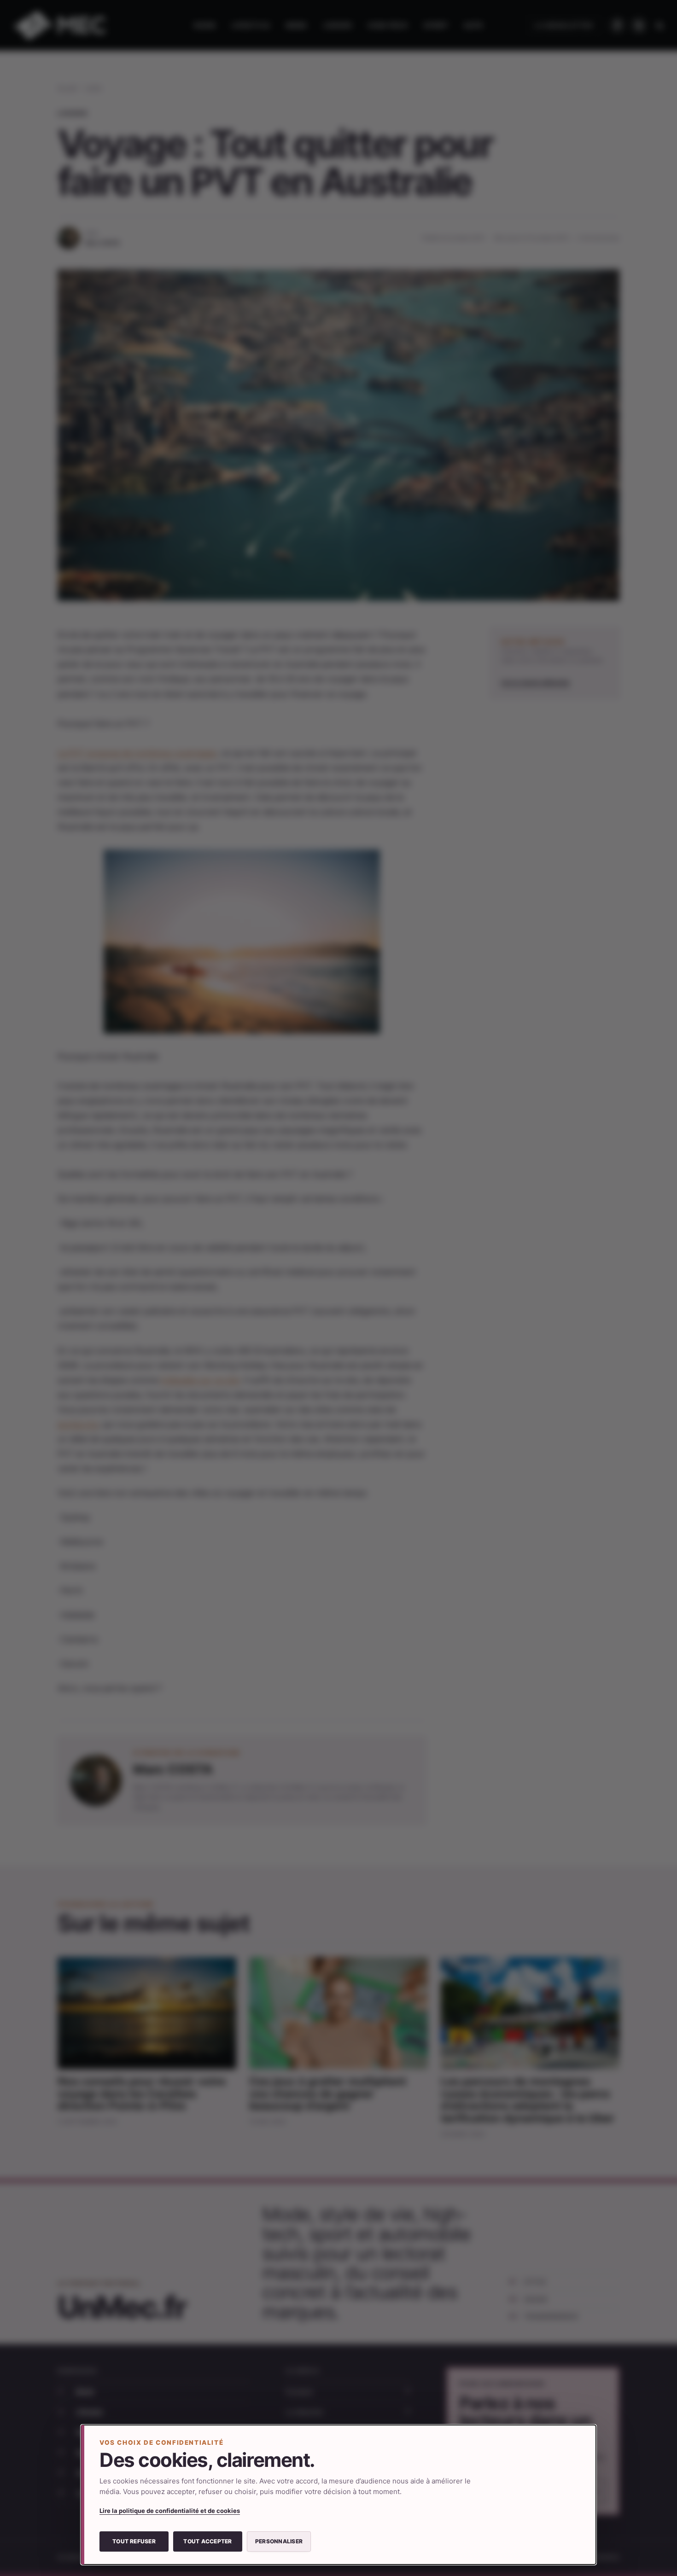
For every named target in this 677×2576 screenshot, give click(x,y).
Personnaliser (279, 2541)
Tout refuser (134, 2541)
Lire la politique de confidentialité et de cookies (170, 2511)
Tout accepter (207, 2541)
